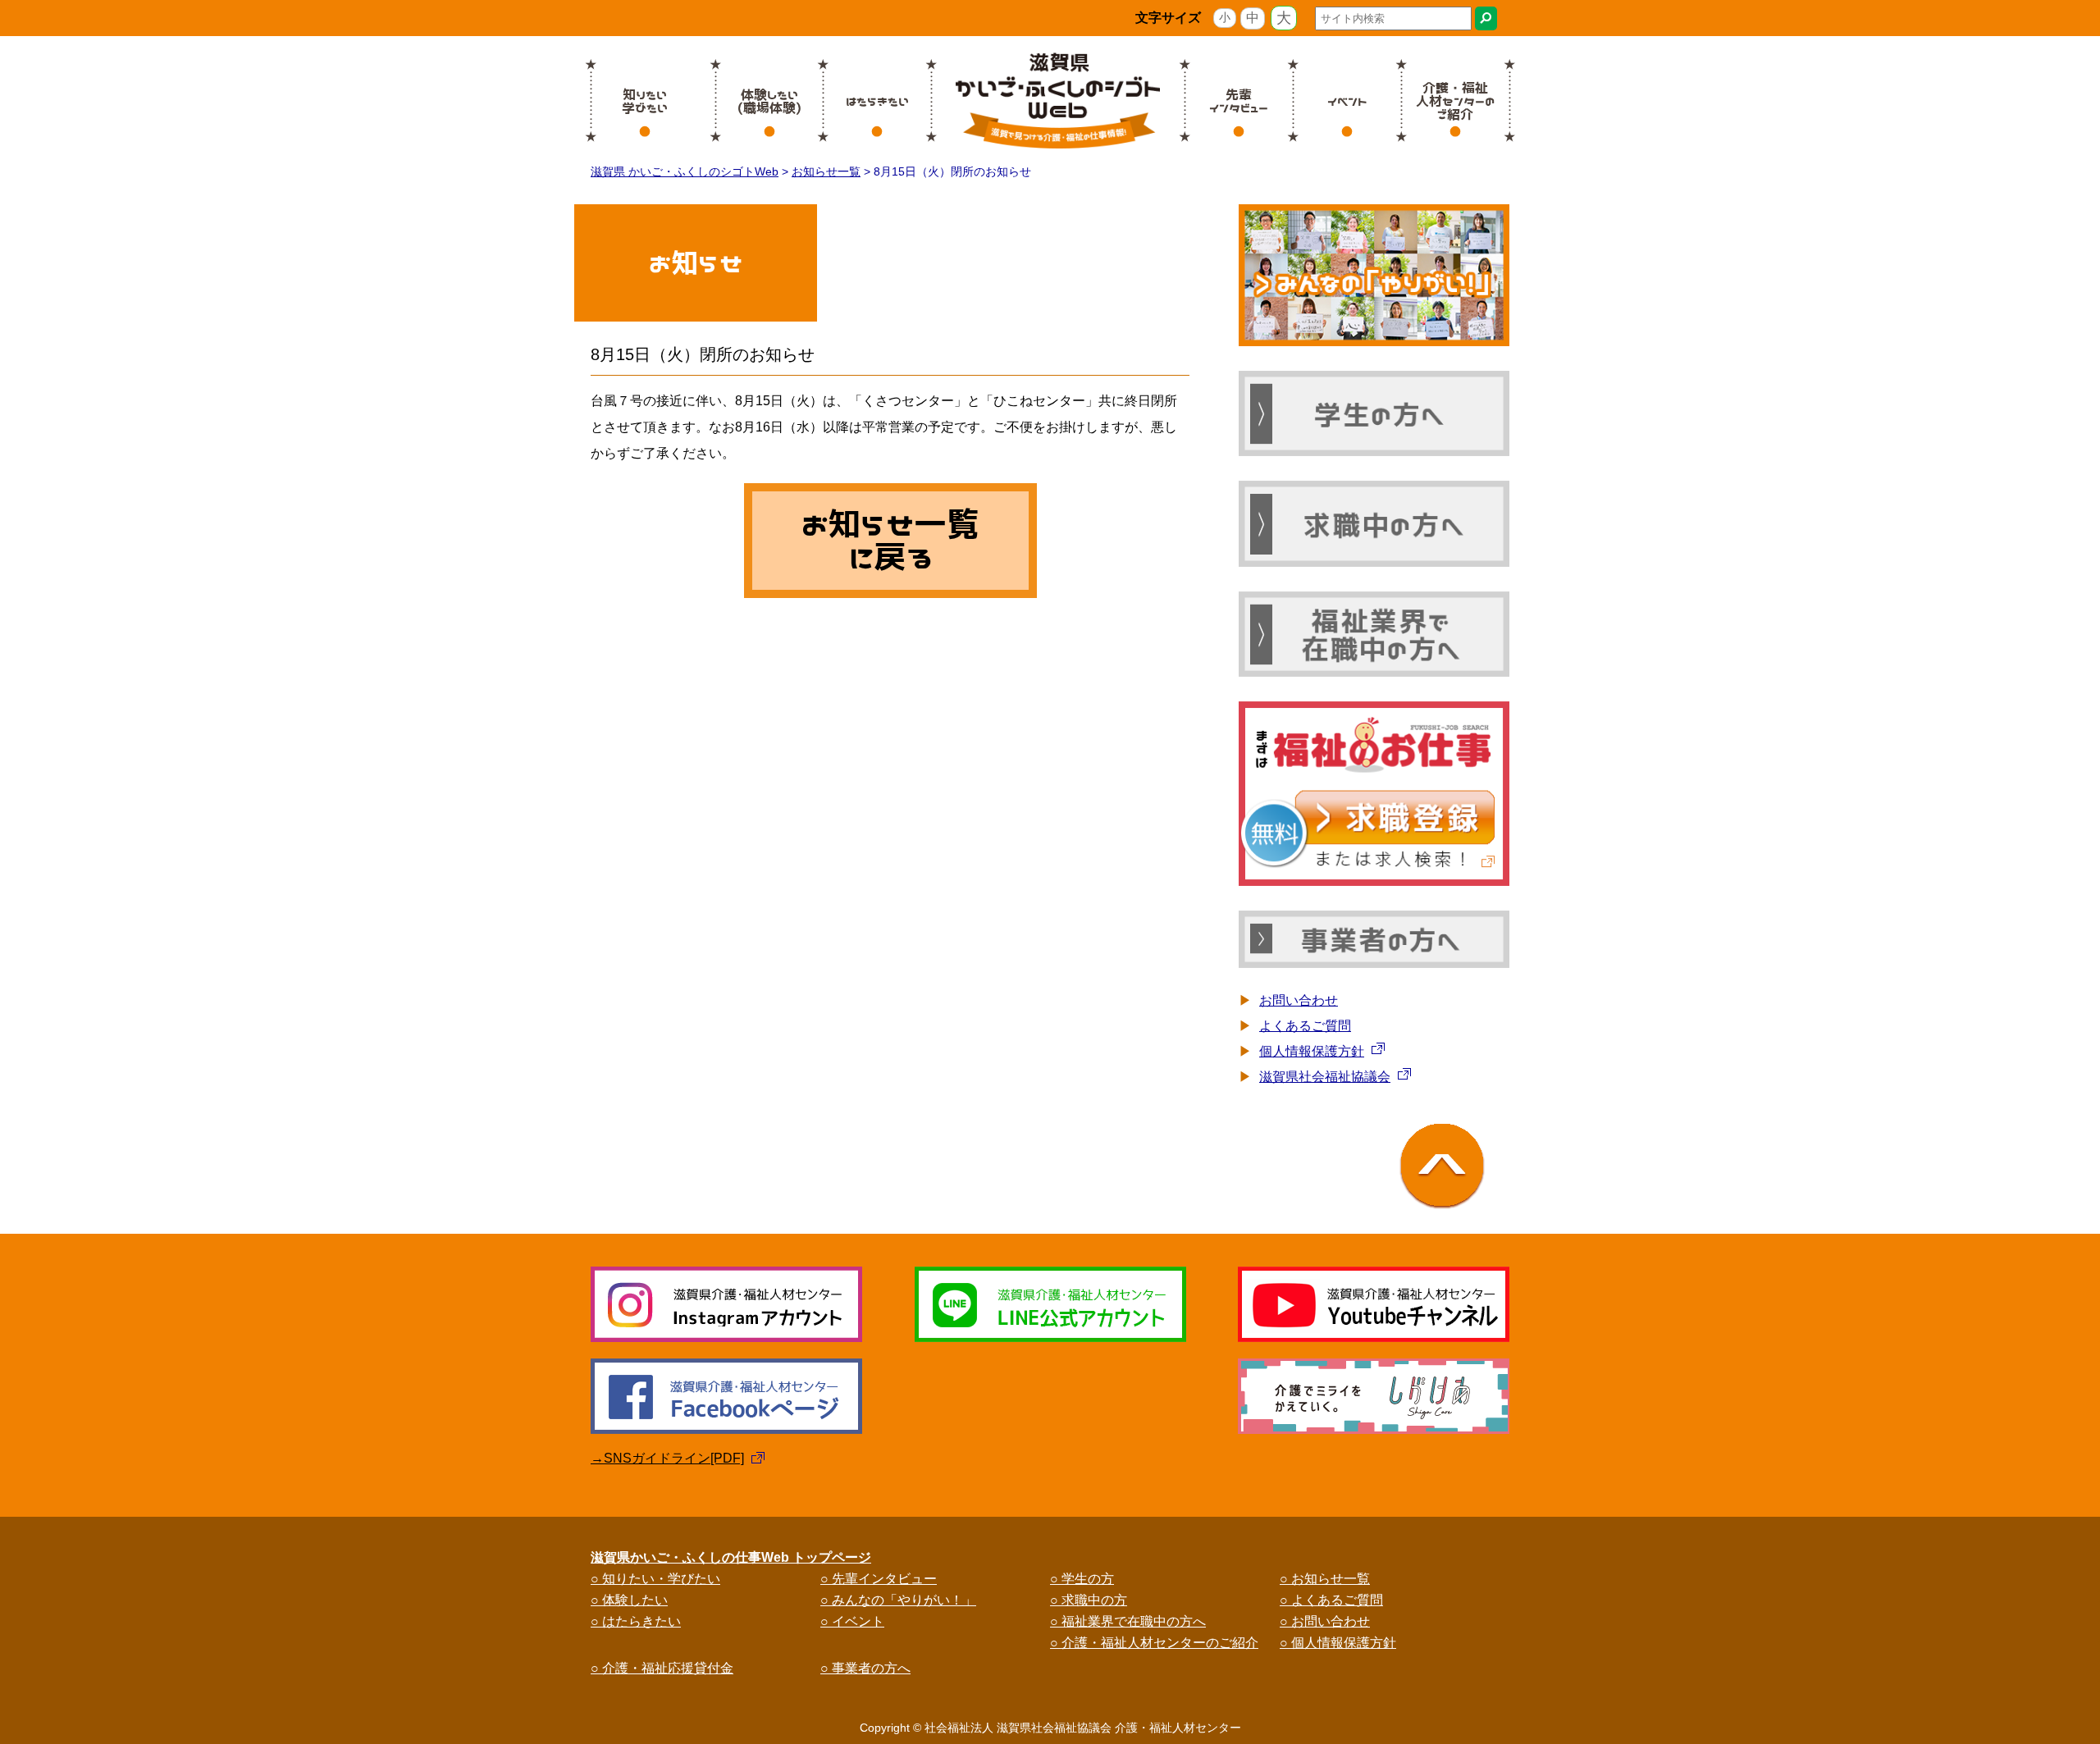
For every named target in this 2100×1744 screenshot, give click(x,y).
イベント (1347, 101)
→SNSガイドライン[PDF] (667, 1458)
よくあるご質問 (1305, 1026)
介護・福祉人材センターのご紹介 (1455, 101)
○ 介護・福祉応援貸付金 (662, 1668)
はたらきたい (877, 101)
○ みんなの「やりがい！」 (898, 1600)
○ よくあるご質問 (1331, 1600)
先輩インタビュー (1239, 101)
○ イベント (852, 1621)
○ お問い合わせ (1325, 1621)
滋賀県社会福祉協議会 (1325, 1077)
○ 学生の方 (1082, 1579)
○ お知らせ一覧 (1325, 1579)
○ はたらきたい (636, 1621)
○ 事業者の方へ (865, 1668)
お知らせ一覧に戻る (890, 541)
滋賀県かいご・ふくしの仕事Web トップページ (731, 1557)
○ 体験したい (629, 1600)
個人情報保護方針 (1312, 1051)
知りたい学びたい (645, 101)
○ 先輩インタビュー (879, 1579)
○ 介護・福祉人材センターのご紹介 (1154, 1643)
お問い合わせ (1299, 1000)
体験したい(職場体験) (769, 101)
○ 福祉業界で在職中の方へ (1128, 1621)
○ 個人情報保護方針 (1338, 1643)
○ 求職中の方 (1089, 1600)
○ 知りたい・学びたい (655, 1579)
